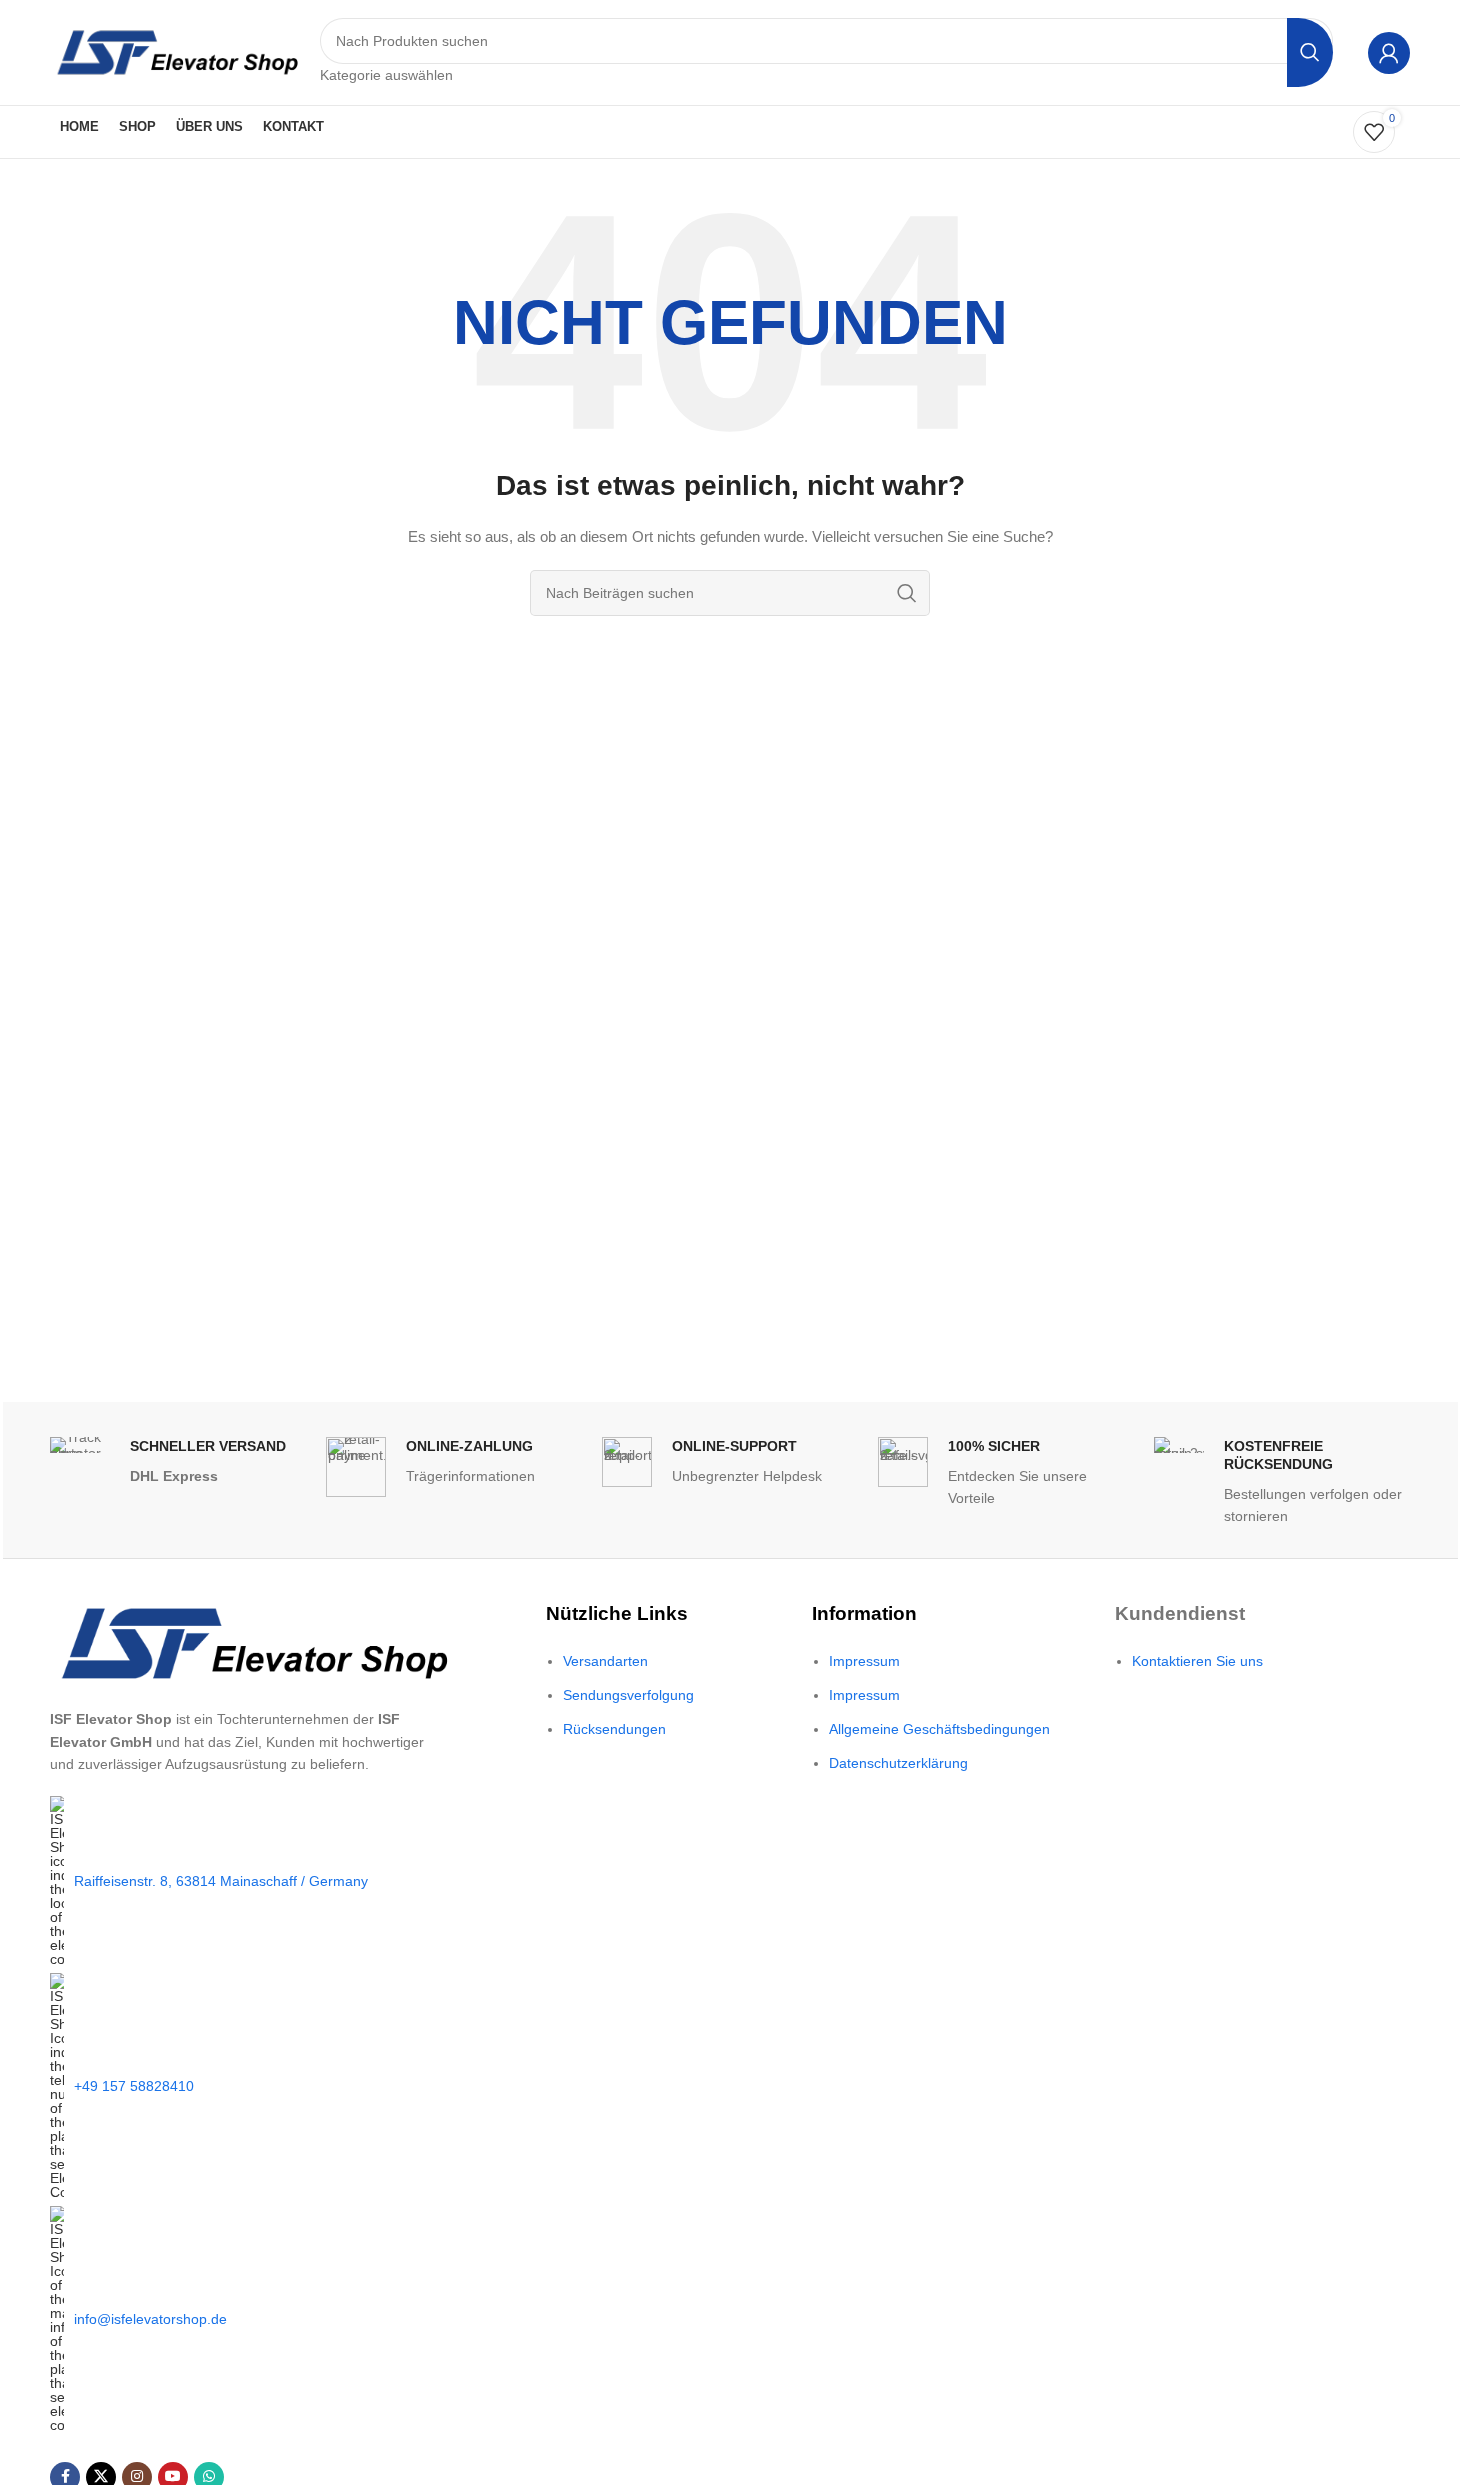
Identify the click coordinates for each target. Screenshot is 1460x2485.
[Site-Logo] (175, 51)
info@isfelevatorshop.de (150, 2319)
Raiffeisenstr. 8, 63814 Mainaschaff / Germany (221, 1881)
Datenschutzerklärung (898, 1763)
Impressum (864, 1661)
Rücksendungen (614, 1729)
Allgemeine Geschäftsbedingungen (939, 1729)
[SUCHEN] (1310, 52)
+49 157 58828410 (134, 2086)
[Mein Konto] (1389, 53)
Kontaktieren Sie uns (1197, 1661)
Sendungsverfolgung (628, 1695)
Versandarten (605, 1661)
